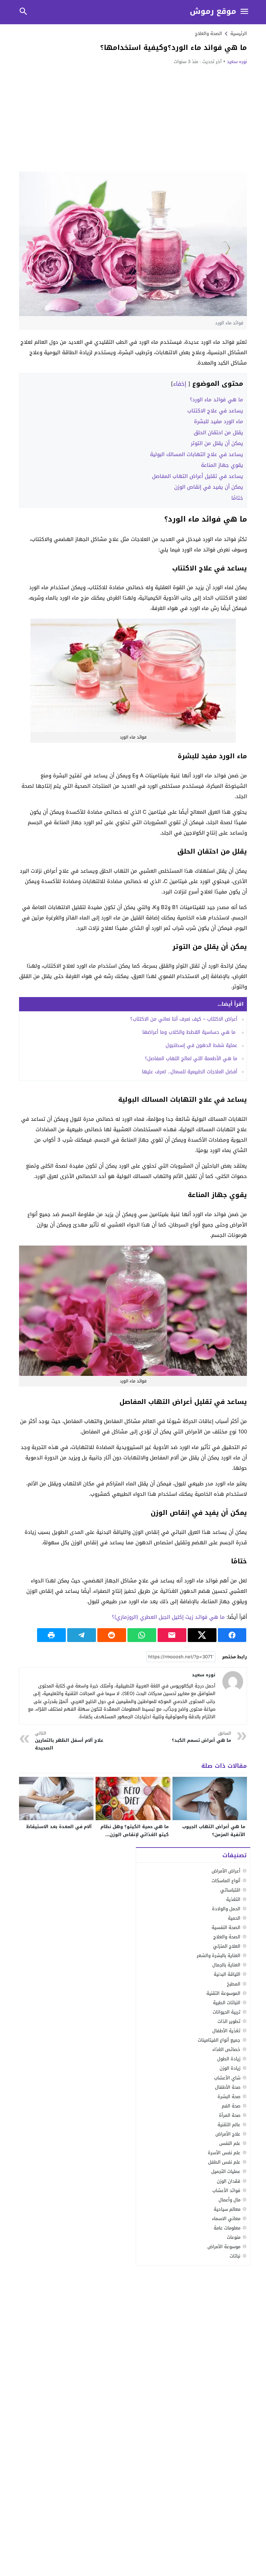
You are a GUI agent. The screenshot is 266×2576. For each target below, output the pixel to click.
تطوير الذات (229, 2021)
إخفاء (180, 384)
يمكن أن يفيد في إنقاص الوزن (209, 487)
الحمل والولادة (226, 1909)
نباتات (235, 2256)
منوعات (234, 2237)
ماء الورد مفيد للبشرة (219, 421)
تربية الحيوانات (227, 2012)
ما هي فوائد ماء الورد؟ (216, 400)
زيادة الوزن (230, 2068)
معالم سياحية (227, 2209)
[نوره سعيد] (233, 1682)
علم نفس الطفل (224, 2162)
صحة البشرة (229, 2097)
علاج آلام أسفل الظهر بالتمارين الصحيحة (69, 1741)
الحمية (234, 1918)
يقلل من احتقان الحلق (218, 433)
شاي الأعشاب (227, 2078)
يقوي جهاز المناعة (222, 465)
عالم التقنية (229, 2125)
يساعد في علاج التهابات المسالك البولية (197, 454)
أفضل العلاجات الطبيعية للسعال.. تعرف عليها (190, 1072)
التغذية (233, 1899)
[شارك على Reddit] (112, 1635)
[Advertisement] (133, 118)
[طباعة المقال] (51, 1635)
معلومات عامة (227, 2228)
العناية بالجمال (226, 1965)
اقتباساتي (230, 1890)
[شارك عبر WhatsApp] (142, 1635)
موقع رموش (213, 12)
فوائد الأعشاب (226, 2190)
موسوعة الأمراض (224, 2247)
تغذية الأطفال (226, 2031)
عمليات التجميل (226, 2171)
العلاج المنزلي (227, 1946)
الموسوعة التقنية (223, 1993)
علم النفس (230, 2143)
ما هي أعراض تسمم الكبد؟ (201, 1737)
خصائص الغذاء (226, 2049)
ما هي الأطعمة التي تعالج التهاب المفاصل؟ (191, 1059)
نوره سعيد (237, 62)
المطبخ (234, 1984)
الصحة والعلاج (209, 33)
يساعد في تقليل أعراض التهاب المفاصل (198, 476)
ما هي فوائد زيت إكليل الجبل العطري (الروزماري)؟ (168, 1617)
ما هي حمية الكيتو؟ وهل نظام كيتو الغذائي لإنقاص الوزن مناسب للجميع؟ (135, 1835)
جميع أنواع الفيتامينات (219, 2040)
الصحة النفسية (226, 1927)
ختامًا (237, 498)
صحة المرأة (230, 2115)
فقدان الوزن (229, 2181)
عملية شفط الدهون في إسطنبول (201, 1045)
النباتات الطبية (227, 2003)
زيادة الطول (229, 2059)
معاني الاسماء (226, 2219)
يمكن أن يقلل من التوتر (217, 443)
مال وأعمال (229, 2200)
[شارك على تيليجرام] (82, 1635)
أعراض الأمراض (226, 1871)
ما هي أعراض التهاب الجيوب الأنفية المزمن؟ (214, 1831)
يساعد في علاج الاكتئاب (215, 411)
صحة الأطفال (228, 2087)
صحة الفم (231, 2106)
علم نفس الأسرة (224, 2153)
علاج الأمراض (228, 2134)
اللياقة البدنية (227, 1974)
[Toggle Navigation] (245, 12)
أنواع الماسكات (226, 1881)
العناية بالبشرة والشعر (219, 1955)
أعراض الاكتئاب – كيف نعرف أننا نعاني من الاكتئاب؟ (184, 1019)
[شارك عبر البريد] (172, 1635)
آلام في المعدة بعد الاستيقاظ (59, 1827)
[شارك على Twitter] (202, 1635)
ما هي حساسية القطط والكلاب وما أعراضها (190, 1032)
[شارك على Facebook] (232, 1635)
